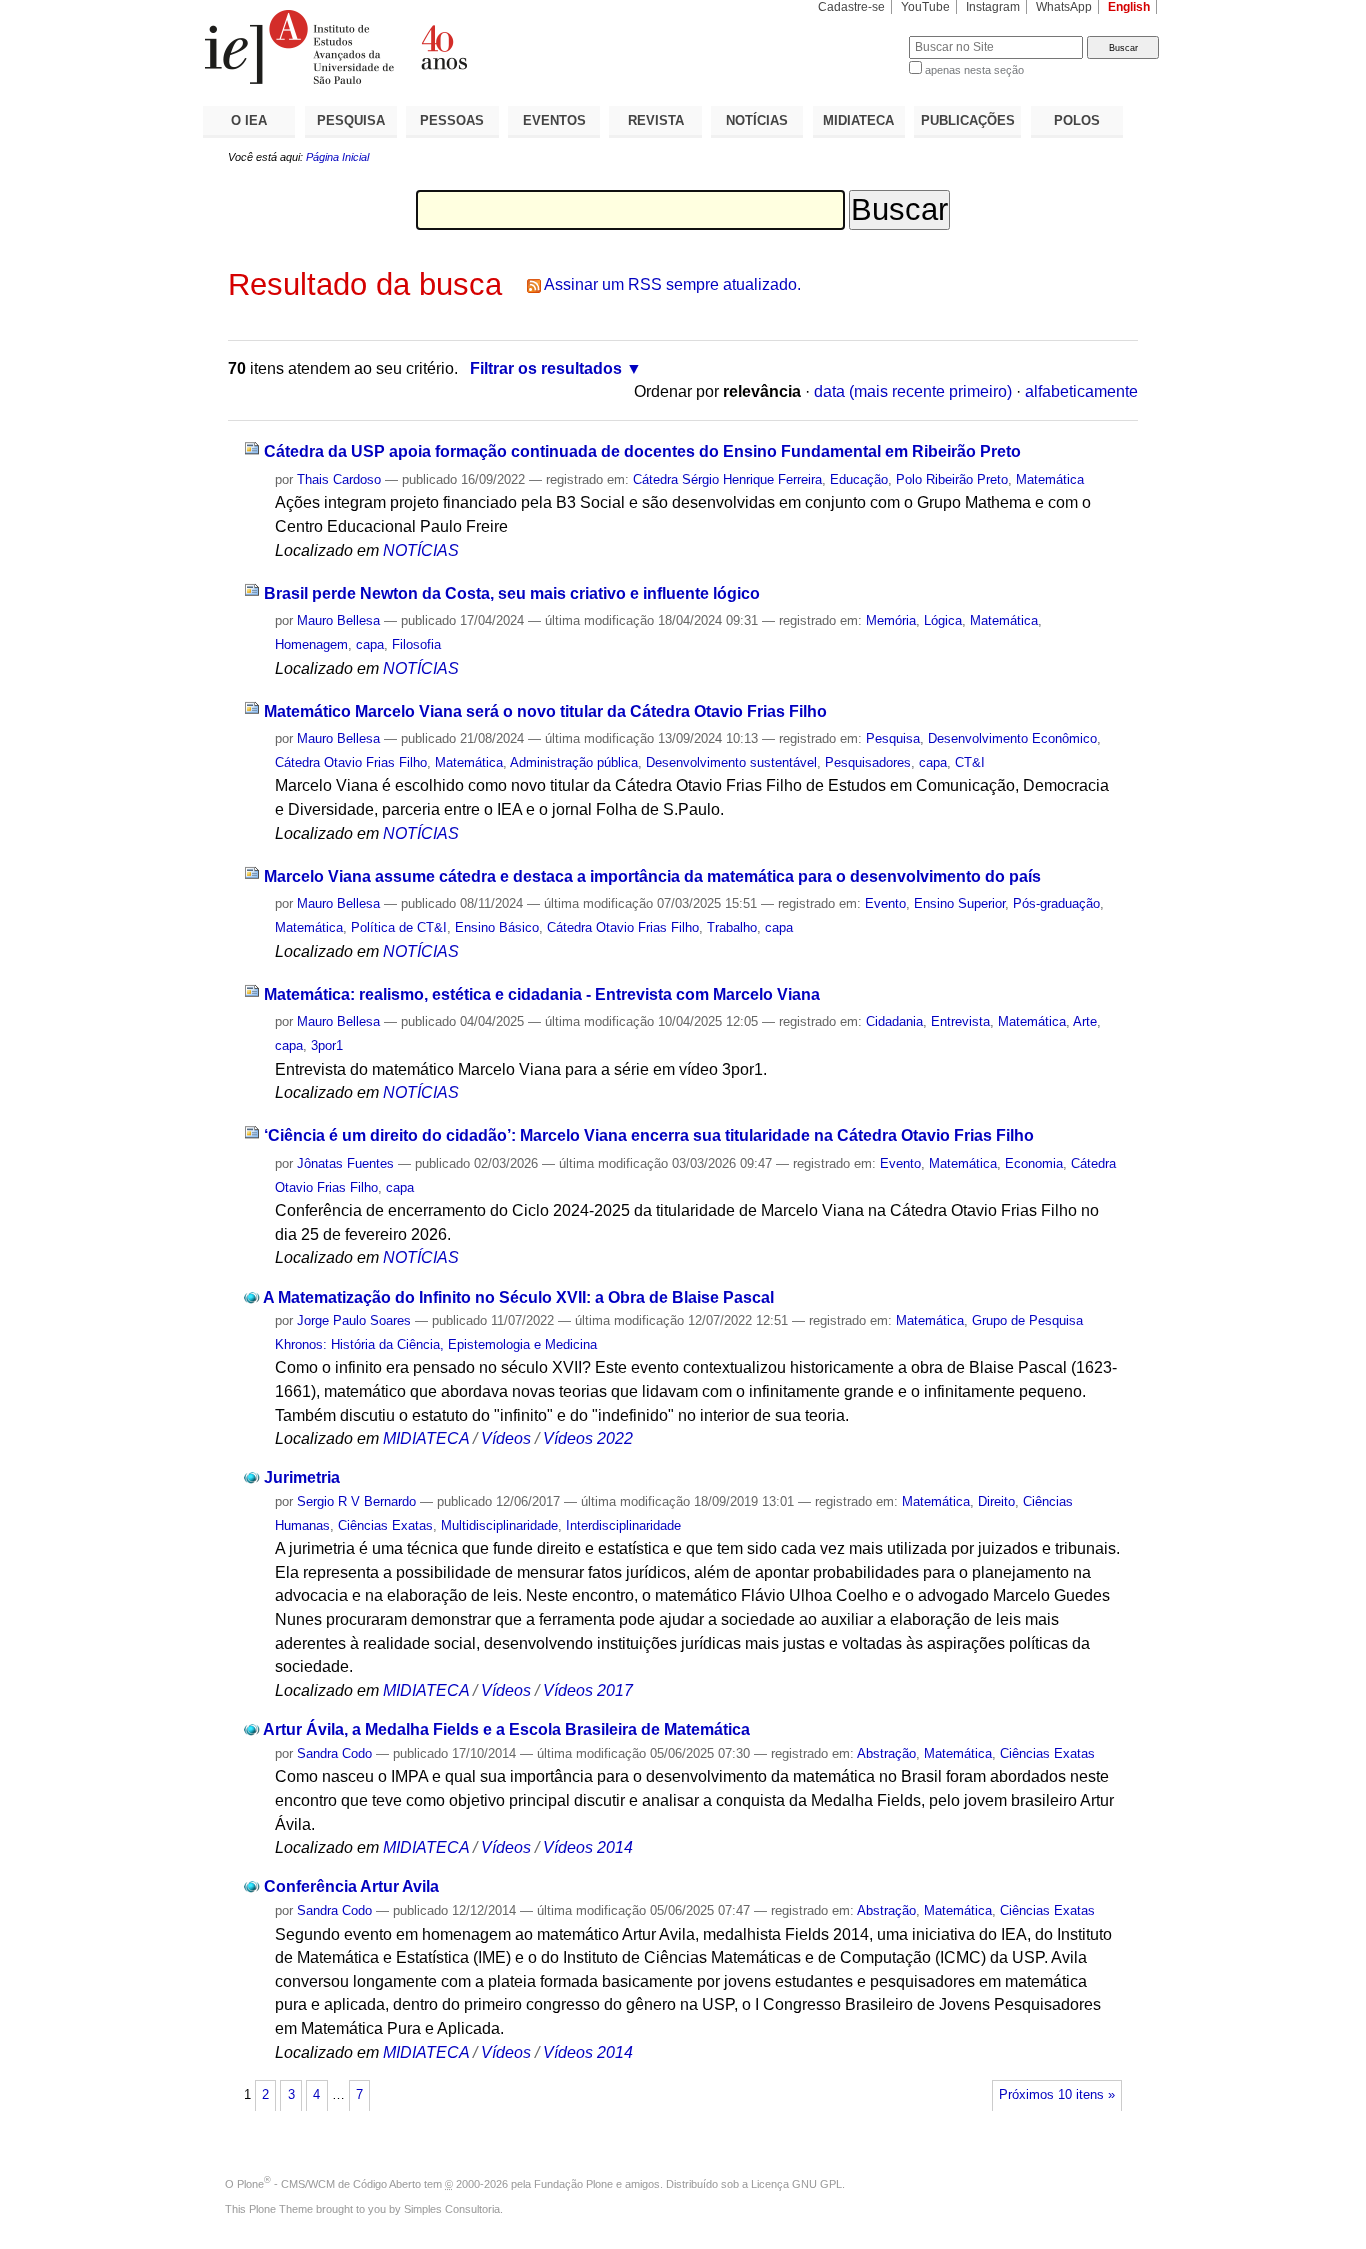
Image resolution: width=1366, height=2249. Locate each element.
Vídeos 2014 (588, 1847)
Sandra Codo (334, 1753)
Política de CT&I (399, 927)
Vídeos (506, 1438)
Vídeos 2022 (588, 1438)
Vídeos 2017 (588, 1690)
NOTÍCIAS (757, 120)
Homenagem (311, 644)
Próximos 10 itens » (1057, 2095)
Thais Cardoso (339, 479)
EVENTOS (554, 120)
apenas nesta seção (974, 70)
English (1129, 7)
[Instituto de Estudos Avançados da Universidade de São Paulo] (443, 47)
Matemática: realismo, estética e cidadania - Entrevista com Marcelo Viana (542, 994)
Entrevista (960, 1021)
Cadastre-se (851, 7)
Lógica (943, 620)
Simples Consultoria (452, 2209)
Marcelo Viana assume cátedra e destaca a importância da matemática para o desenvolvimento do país (652, 876)
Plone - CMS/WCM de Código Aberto (329, 2184)
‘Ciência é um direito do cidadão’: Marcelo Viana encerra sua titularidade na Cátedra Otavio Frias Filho (649, 1135)
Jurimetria (302, 1477)
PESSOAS (452, 120)
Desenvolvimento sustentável (731, 762)
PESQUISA (351, 120)
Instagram (993, 7)
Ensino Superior (959, 903)
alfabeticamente (1081, 391)
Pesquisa (893, 738)
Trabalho (732, 927)
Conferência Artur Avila (351, 1886)
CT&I (970, 762)
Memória (891, 620)
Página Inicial (337, 157)
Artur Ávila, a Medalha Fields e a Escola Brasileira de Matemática (506, 1729)
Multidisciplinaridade (499, 1525)
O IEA (249, 120)
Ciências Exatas (385, 1525)
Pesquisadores (868, 762)
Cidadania (894, 1021)
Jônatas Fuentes (345, 1163)
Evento (885, 903)
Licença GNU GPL (796, 2184)
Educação (859, 479)
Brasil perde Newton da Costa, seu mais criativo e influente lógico (512, 593)
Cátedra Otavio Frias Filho (351, 762)
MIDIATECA (858, 120)
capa (370, 644)
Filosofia (416, 644)
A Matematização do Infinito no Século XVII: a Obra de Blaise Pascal (518, 1297)
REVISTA (656, 120)
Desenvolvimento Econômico (1012, 738)
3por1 (327, 1045)
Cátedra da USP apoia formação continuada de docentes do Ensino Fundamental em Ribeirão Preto (642, 451)
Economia (1034, 1163)
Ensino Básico (497, 927)
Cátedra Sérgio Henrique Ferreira (727, 479)
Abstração (886, 1753)
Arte (1085, 1021)
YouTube (925, 7)
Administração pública (574, 762)
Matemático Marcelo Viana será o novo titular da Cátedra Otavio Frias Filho (545, 711)
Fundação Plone (573, 2184)
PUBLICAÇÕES (968, 120)
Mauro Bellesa (338, 620)
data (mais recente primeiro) (913, 391)
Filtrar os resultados (546, 368)
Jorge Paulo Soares (354, 1320)
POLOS (1077, 120)
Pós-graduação (1056, 903)
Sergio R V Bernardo (356, 1501)
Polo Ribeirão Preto (952, 479)
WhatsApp (1064, 7)
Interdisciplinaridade (623, 1525)
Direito (996, 1501)
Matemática (1050, 479)
